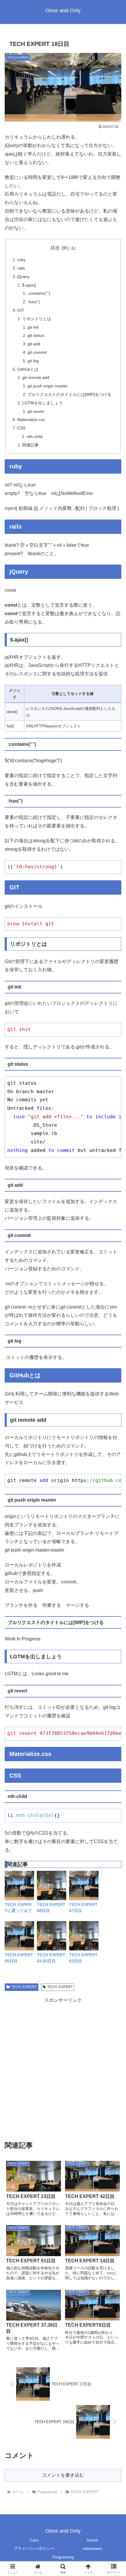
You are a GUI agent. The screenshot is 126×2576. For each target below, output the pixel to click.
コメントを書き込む (63, 2475)
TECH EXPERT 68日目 (51, 1908)
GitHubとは (28, 369)
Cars (34, 2540)
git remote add (36, 377)
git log (33, 361)
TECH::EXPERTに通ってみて (18, 1908)
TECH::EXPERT (24, 1987)
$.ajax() (29, 285)
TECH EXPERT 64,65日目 (51, 1958)
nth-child (35, 436)
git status (36, 335)
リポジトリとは (37, 319)
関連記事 (30, 445)
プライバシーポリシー (34, 2549)
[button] (114, 1436)
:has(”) (34, 302)
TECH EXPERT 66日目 (19, 1958)
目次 (55, 248)
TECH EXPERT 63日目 (83, 1958)
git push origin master (48, 386)
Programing (63, 2557)
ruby (21, 260)
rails (21, 268)
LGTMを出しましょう (42, 403)
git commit (37, 352)
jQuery (23, 277)
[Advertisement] (63, 2068)
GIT (21, 310)
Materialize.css (31, 420)
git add (34, 344)
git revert (36, 411)
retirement (92, 2549)
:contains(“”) (39, 293)
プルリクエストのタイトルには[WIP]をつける (69, 394)
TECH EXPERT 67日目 (83, 1908)
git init (33, 327)
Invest (92, 2540)
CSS (21, 428)
